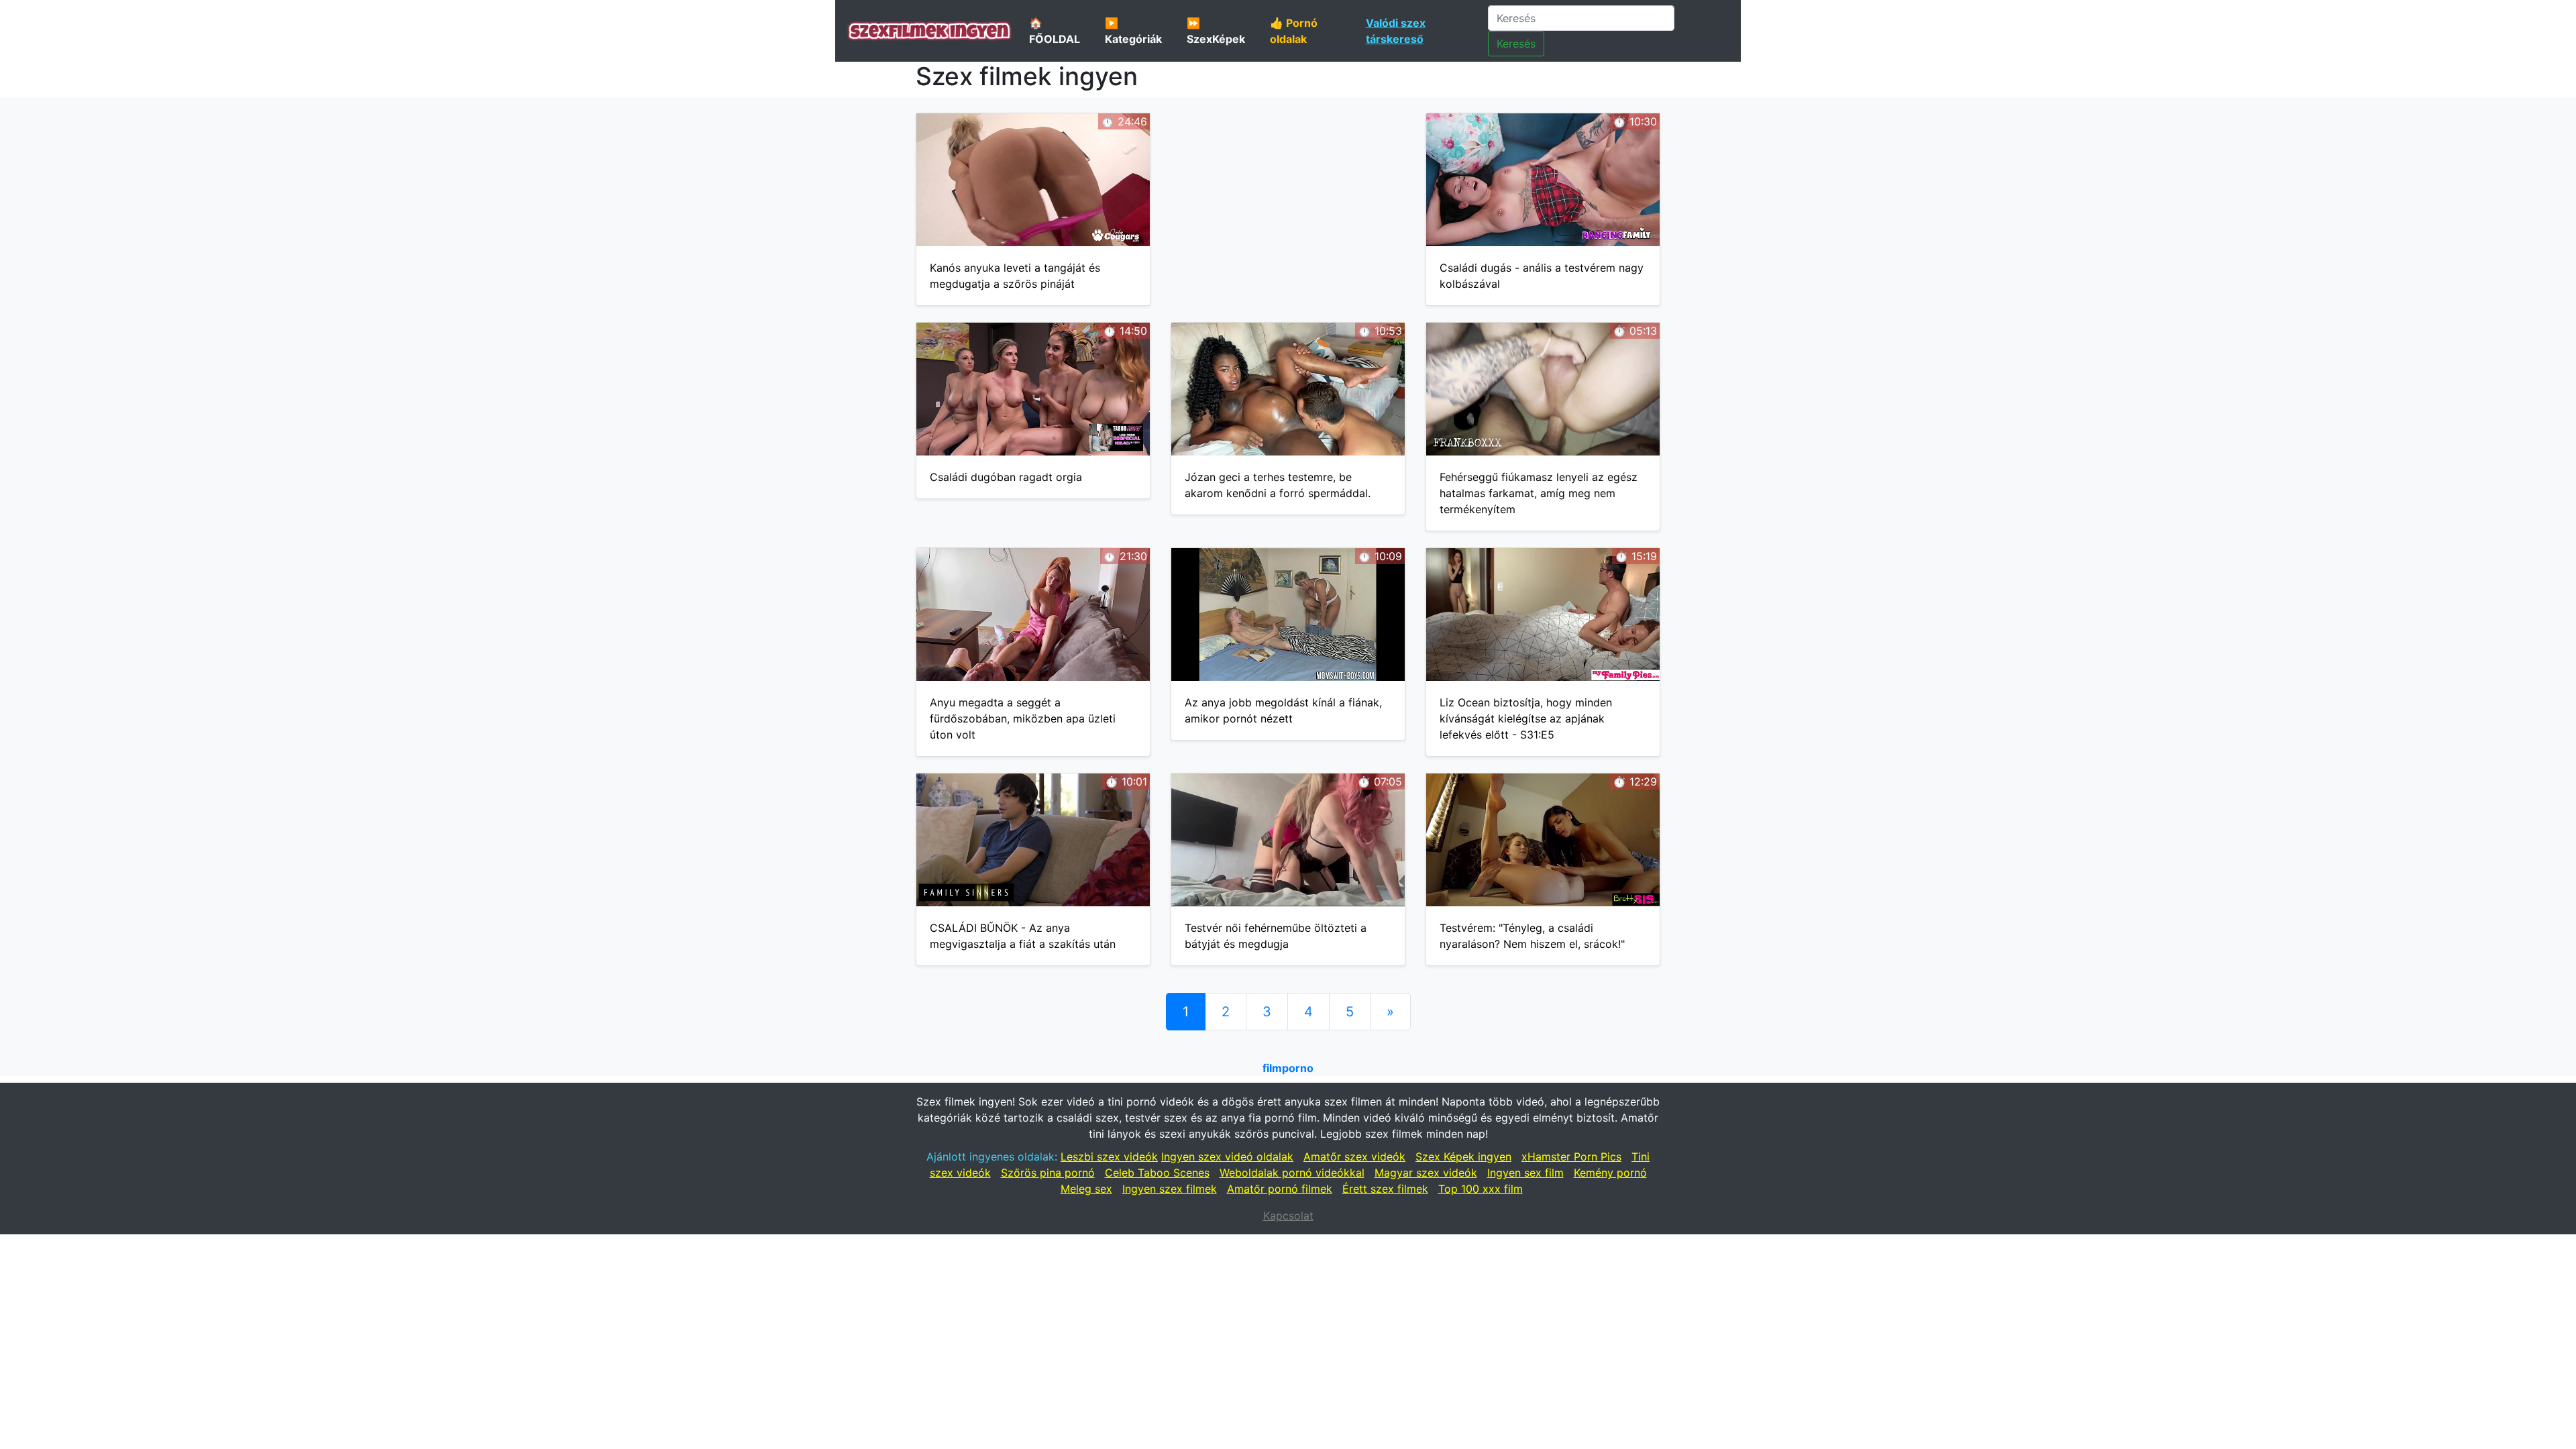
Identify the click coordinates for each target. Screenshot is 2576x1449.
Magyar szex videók (1426, 1173)
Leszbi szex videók (1109, 1157)
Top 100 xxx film (1481, 1189)
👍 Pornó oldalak (1294, 31)
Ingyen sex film (1525, 1173)
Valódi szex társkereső (1396, 31)
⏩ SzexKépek (1216, 31)
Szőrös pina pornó (1048, 1173)
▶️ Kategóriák (1133, 31)
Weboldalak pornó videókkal (1292, 1173)
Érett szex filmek (1385, 1189)
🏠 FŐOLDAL (1055, 31)
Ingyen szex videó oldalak (1227, 1157)
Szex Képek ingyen (1463, 1157)
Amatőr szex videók (1354, 1157)
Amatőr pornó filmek (1280, 1189)
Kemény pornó (1610, 1173)
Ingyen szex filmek (1170, 1189)
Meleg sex (1086, 1189)
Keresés (1516, 44)
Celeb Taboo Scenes (1157, 1173)
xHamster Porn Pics (1571, 1157)
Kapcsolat (1288, 1216)
